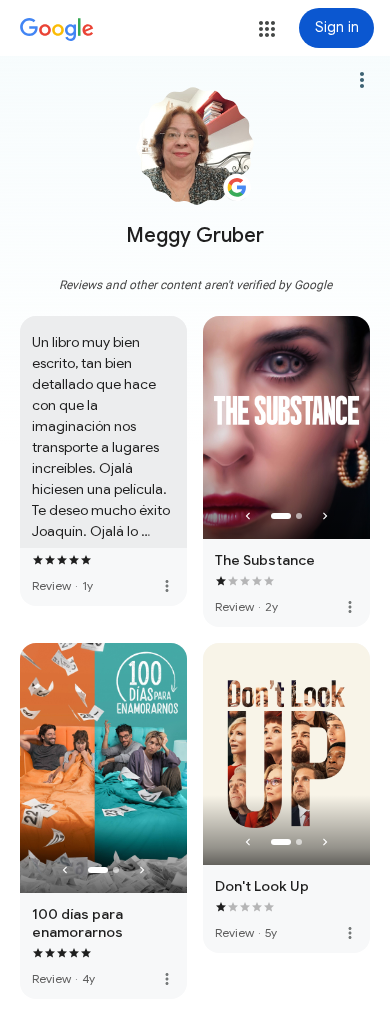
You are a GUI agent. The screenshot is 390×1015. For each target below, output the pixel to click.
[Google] (57, 30)
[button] (267, 29)
